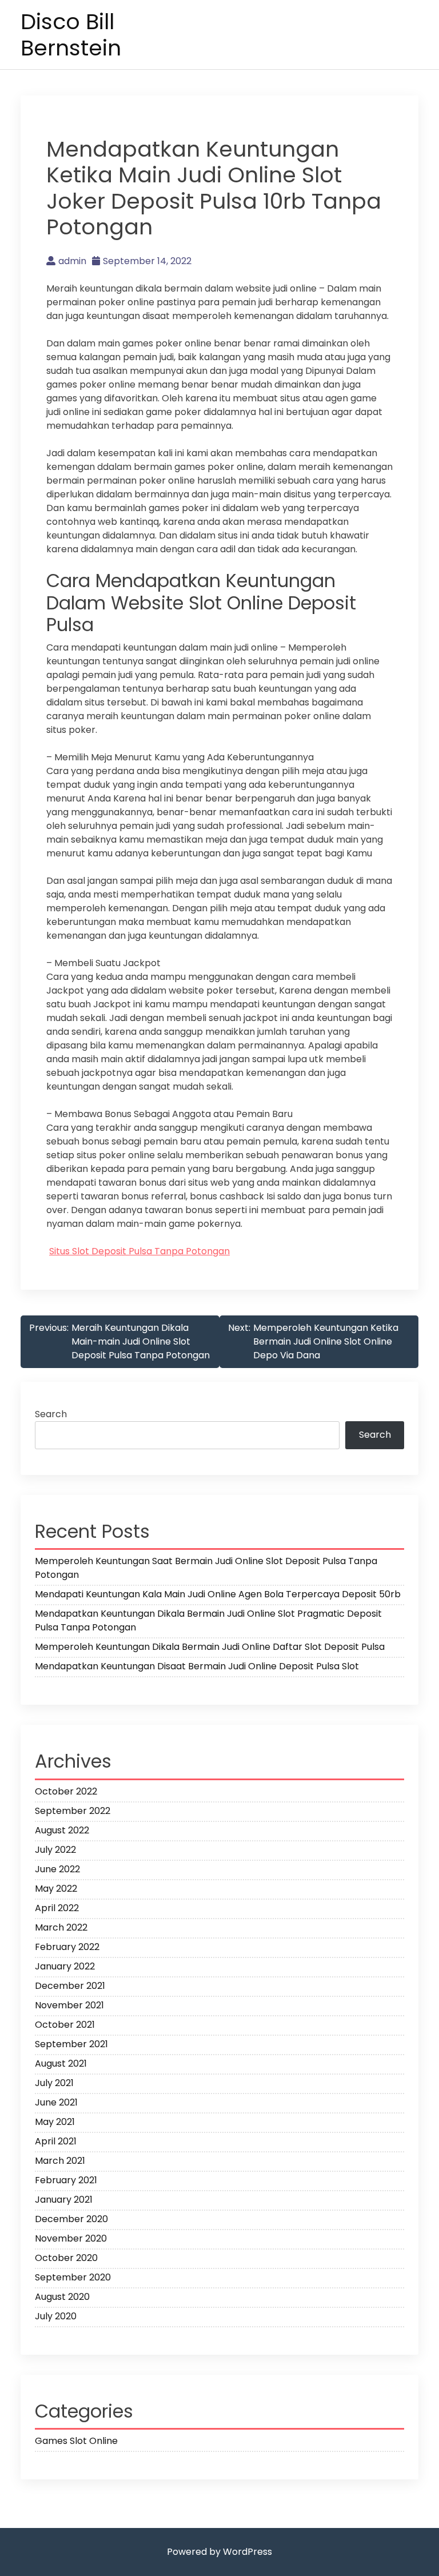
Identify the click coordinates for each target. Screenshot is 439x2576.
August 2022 (62, 1830)
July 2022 (55, 1850)
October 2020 (66, 2258)
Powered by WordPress (219, 2552)
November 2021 (69, 2005)
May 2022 (56, 1889)
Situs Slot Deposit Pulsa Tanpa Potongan (139, 1251)
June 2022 (57, 1869)
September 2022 (73, 1811)
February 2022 (67, 1947)
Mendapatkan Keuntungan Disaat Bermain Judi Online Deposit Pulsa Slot (197, 1666)
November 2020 (71, 2238)
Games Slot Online (76, 2441)
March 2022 (61, 1927)
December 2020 (71, 2219)
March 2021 (60, 2161)
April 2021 (56, 2141)
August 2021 (61, 2063)
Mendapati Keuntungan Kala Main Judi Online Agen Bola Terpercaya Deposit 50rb (218, 1594)
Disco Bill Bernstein (71, 35)
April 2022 (57, 1908)
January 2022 (65, 1966)
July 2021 (54, 2083)
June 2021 (56, 2102)
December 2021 (70, 1986)
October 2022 (66, 1791)
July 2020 (56, 2316)
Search (51, 1414)
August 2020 (62, 2297)
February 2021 (66, 2180)
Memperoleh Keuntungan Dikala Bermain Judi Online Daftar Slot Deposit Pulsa (210, 1647)
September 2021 (71, 2044)
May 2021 (55, 2122)
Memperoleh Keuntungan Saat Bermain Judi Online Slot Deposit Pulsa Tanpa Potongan (206, 1568)
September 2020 (73, 2277)
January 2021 (64, 2200)
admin (72, 261)
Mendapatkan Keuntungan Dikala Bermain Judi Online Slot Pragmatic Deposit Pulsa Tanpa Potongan (208, 1620)
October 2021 (65, 2025)
